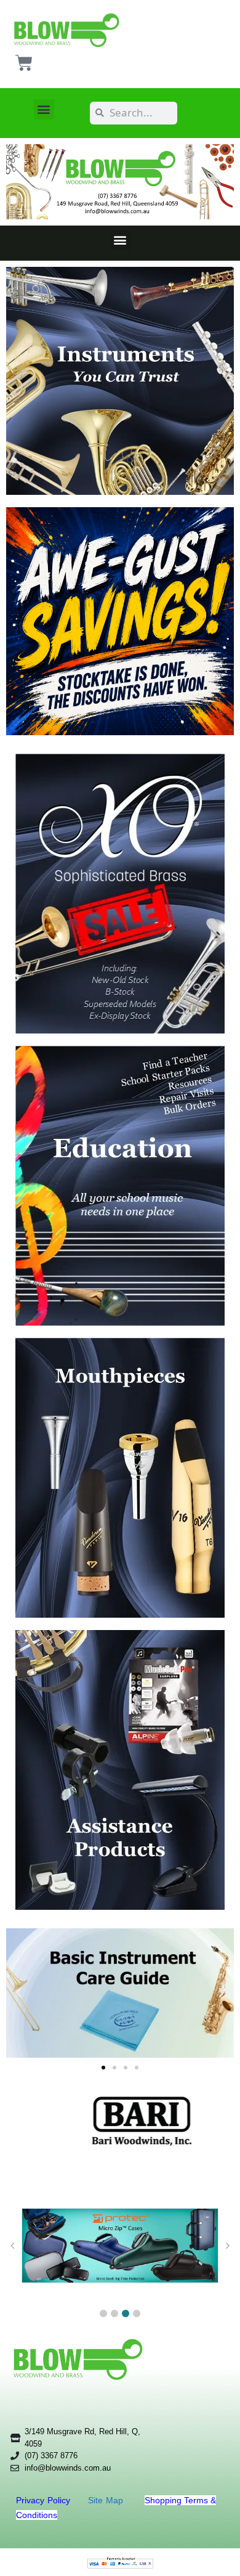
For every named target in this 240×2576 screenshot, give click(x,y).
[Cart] (24, 63)
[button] (44, 109)
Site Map (107, 2500)
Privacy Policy (45, 2500)
